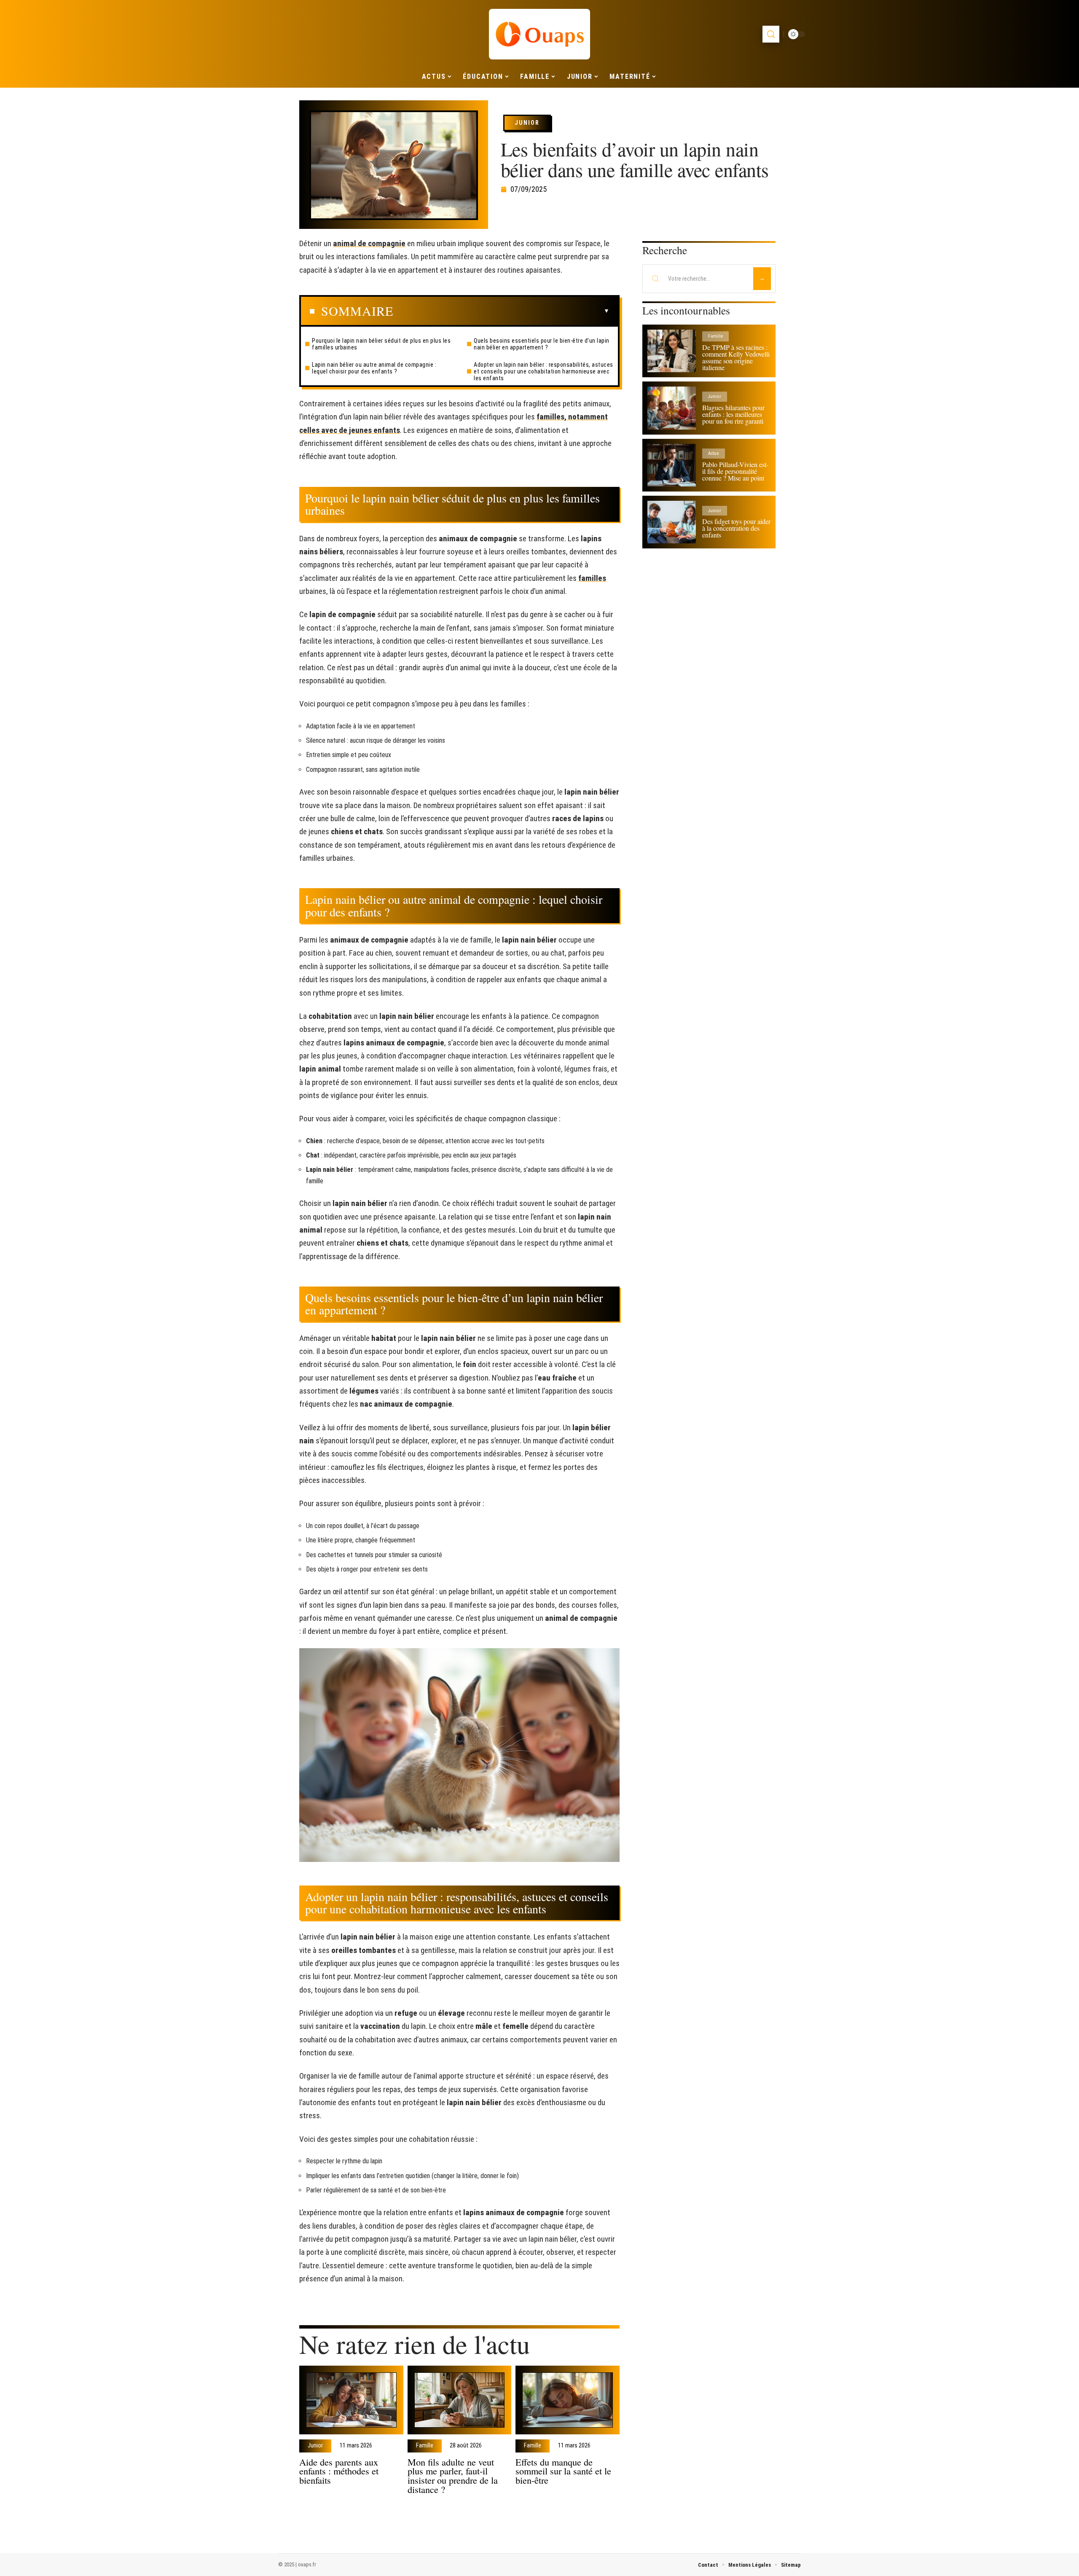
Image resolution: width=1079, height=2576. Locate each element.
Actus (714, 453)
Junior (527, 123)
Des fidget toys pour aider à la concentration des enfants (736, 528)
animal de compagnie (369, 243)
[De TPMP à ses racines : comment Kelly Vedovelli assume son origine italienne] (672, 351)
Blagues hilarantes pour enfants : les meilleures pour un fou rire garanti (733, 414)
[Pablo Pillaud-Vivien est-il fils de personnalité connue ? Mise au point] (672, 465)
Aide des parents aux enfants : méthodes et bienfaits (339, 2471)
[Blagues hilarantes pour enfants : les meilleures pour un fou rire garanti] (672, 408)
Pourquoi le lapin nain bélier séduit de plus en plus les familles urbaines (381, 344)
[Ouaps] (539, 34)
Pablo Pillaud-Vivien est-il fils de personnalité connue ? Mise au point (735, 471)
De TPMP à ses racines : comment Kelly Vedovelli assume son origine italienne (736, 357)
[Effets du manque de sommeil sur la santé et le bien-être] (568, 2400)
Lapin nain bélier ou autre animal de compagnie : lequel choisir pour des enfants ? (374, 368)
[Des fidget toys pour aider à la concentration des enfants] (672, 522)
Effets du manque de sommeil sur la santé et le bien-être (563, 2471)
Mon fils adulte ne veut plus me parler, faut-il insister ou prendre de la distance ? (453, 2475)
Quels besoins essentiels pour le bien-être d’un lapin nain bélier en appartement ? (542, 344)
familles (592, 578)
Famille (425, 2446)
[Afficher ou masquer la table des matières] (501, 311)
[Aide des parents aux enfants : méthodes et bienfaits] (351, 2400)
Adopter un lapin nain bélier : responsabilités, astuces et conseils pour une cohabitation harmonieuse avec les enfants (544, 371)
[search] (771, 34)
